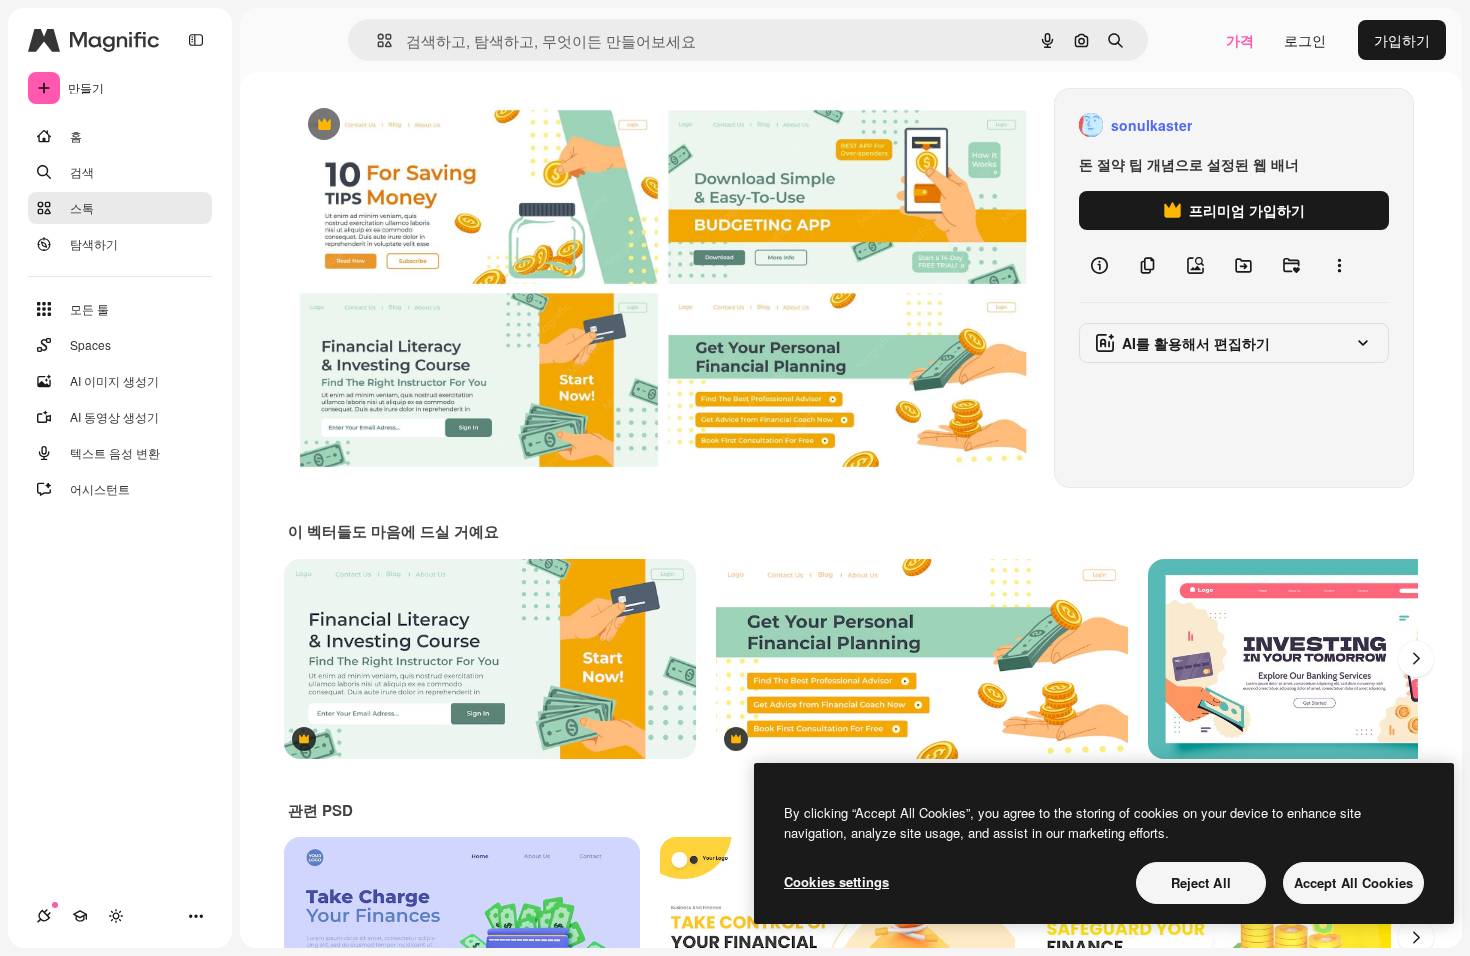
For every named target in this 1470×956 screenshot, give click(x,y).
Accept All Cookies (1353, 882)
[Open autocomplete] (376, 40)
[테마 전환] (116, 916)
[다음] (1416, 659)
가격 (1240, 40)
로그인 (1305, 40)
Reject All (1201, 882)
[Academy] (80, 916)
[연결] (44, 916)
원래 (403, 125)
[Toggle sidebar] (196, 40)
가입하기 (1402, 40)
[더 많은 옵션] (1339, 266)
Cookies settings (836, 881)
